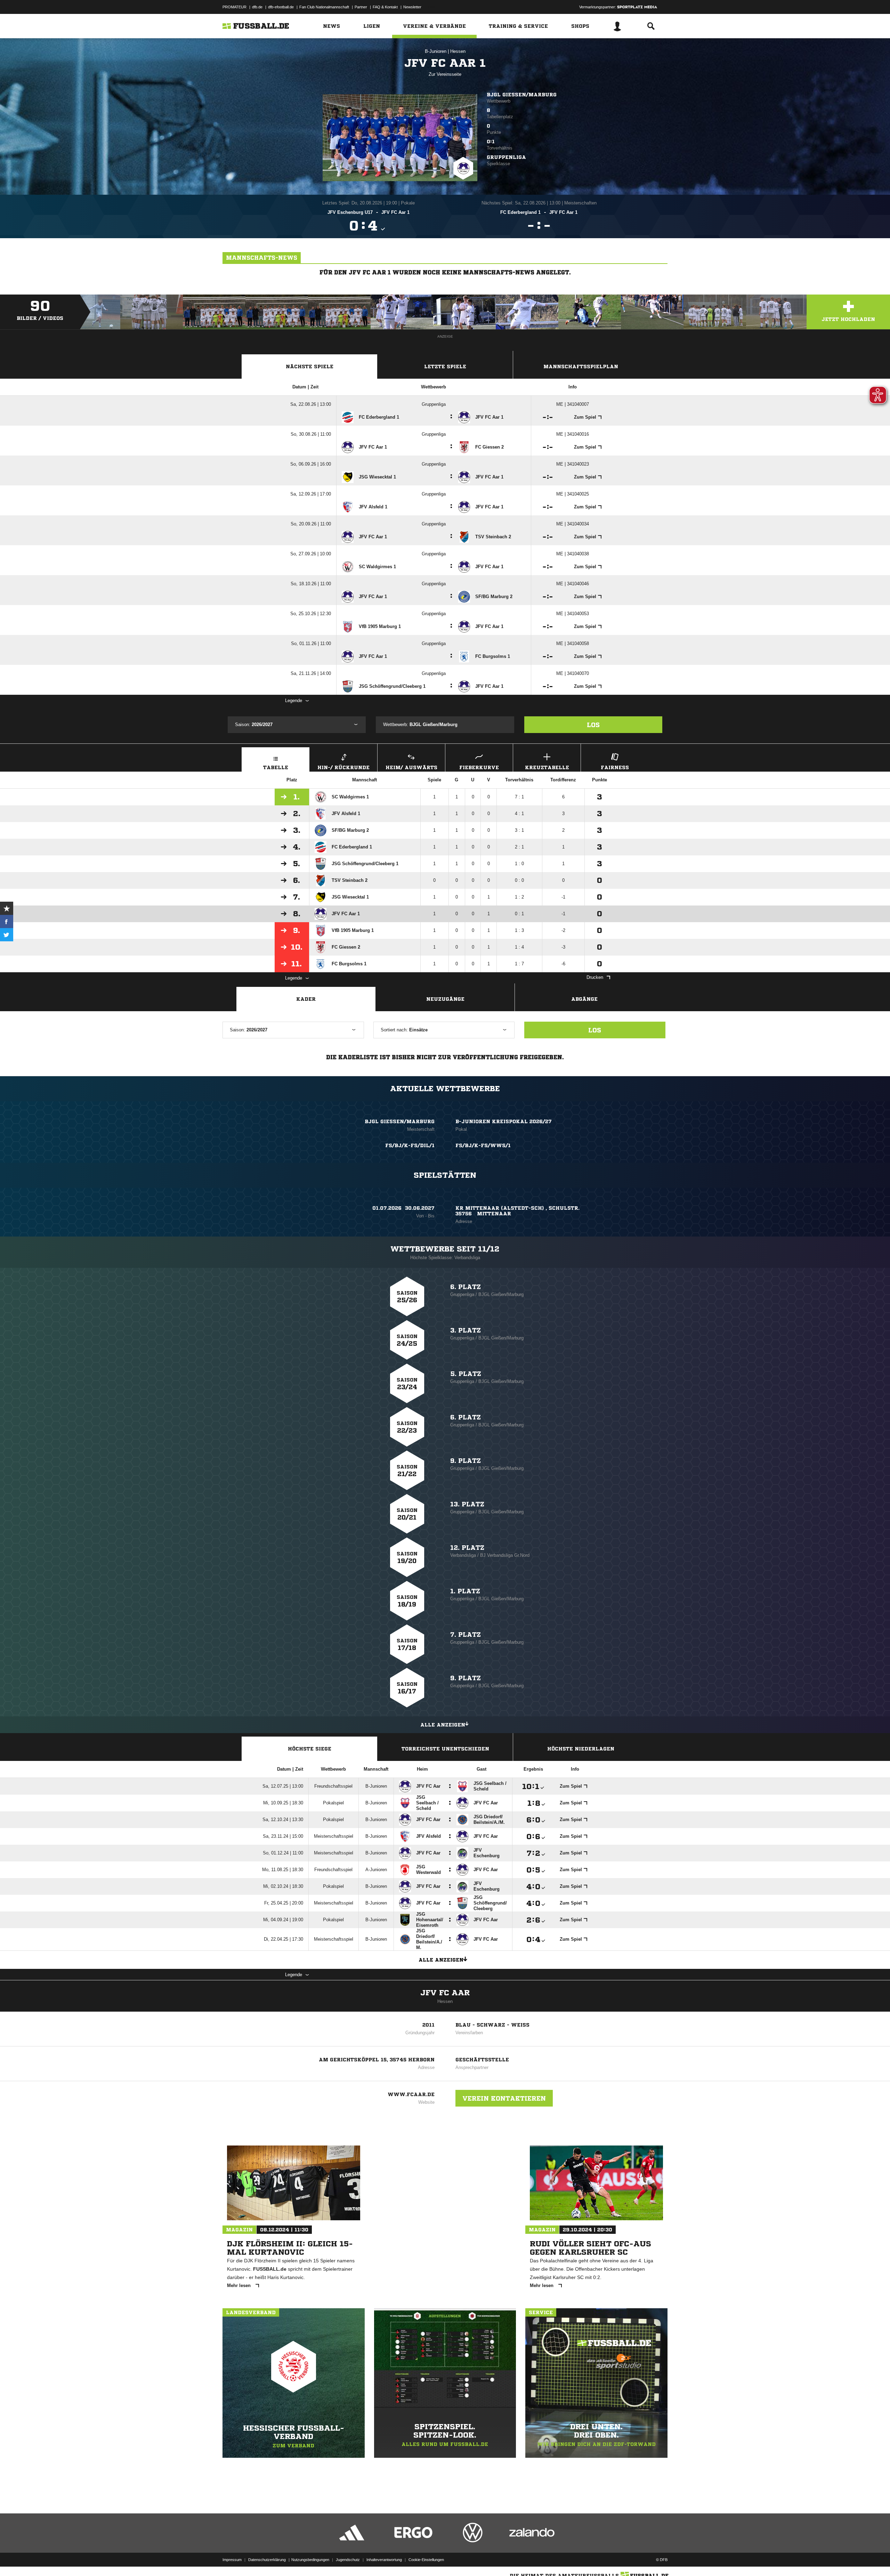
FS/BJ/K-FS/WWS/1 (483, 1145)
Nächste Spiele (310, 367)
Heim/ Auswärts (411, 767)
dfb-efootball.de (281, 7)
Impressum (232, 2560)
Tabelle (276, 767)
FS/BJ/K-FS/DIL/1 (410, 1145)
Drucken (595, 977)
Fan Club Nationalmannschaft (324, 7)
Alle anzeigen (443, 1725)
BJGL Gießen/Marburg (522, 95)
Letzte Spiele (445, 367)
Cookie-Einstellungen (426, 2560)
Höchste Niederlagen (581, 1749)
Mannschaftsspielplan (581, 367)
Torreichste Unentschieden (445, 1749)
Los (593, 725)
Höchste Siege (310, 1749)
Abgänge (584, 999)
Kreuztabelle (547, 767)
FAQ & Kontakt (385, 7)
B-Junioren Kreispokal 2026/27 (504, 1121)
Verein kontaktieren (504, 2098)
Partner (361, 7)
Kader (306, 999)
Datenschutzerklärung (267, 2560)
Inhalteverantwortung (384, 2560)
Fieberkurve (479, 767)
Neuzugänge (445, 999)
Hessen (458, 51)
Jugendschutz (348, 2560)
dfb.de (257, 7)
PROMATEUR (234, 7)
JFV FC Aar (445, 1993)
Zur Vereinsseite (445, 74)
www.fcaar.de (411, 2094)
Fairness (615, 767)
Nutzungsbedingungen (310, 2560)
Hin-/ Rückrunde (343, 767)
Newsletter (412, 7)
